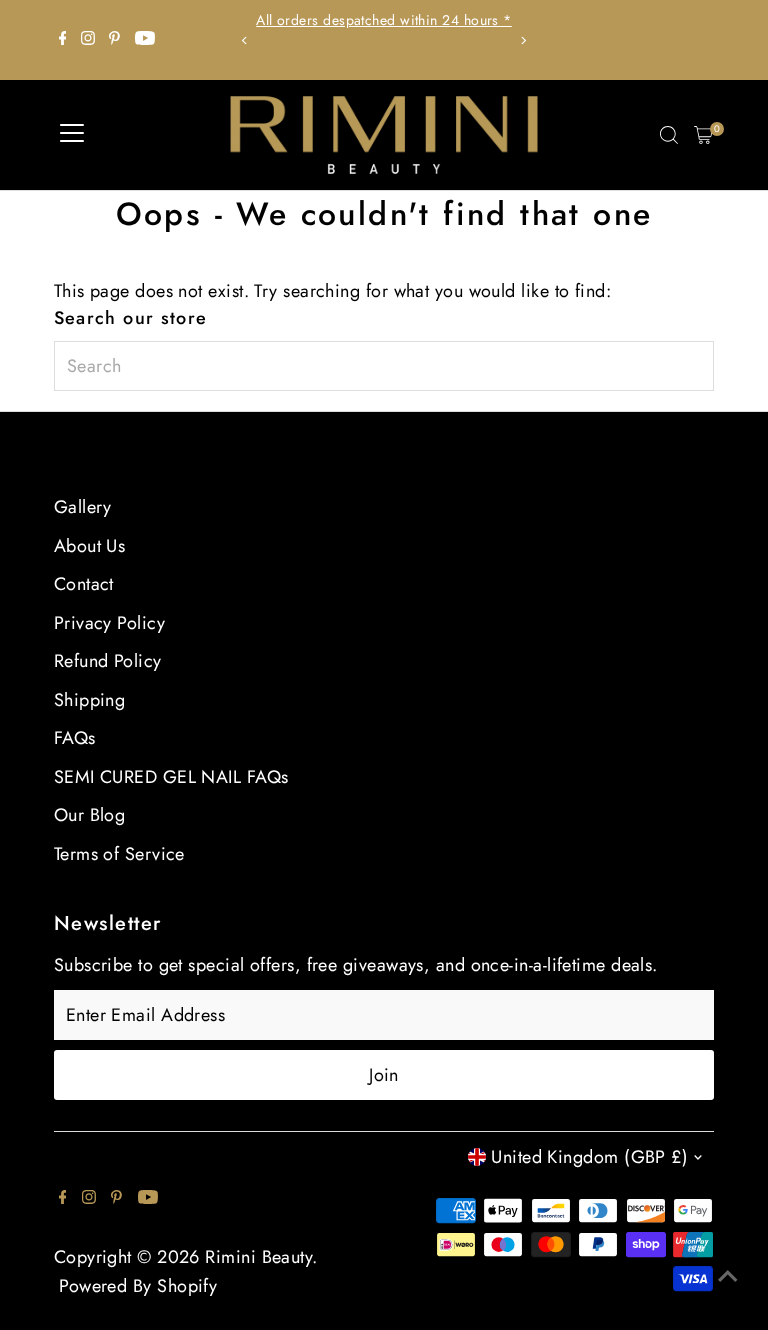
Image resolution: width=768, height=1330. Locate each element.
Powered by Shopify (138, 1286)
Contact (84, 584)
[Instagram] (88, 40)
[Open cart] (703, 135)
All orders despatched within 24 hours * (384, 20)
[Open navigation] (72, 135)
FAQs (75, 738)
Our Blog (90, 815)
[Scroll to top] (728, 1275)
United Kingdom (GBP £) (589, 1157)
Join (384, 1075)
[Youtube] (145, 40)
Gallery (83, 507)
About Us (90, 546)
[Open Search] (669, 135)
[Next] (522, 40)
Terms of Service (119, 854)
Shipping (90, 700)
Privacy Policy (109, 623)
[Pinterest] (114, 40)
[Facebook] (63, 40)
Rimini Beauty (258, 1257)
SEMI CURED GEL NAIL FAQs (171, 777)
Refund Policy (108, 661)
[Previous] (245, 40)
